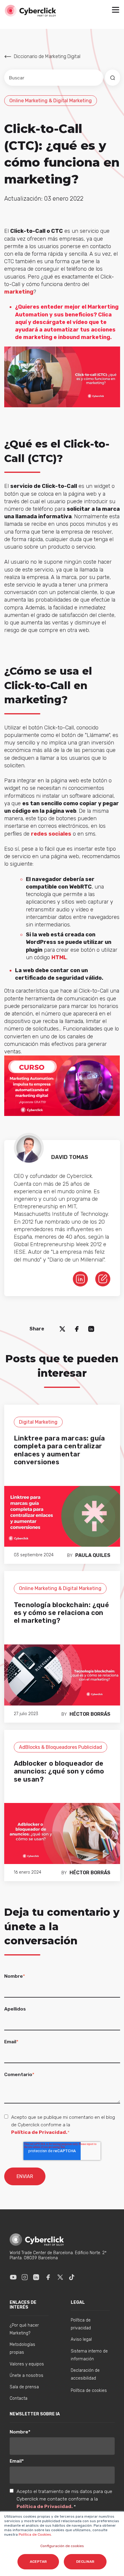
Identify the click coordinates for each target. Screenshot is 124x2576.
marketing (19, 292)
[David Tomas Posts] (103, 1278)
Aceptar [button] (38, 2562)
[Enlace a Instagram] (25, 2277)
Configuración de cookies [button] (62, 2546)
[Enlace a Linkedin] (36, 2277)
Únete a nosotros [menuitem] (26, 2376)
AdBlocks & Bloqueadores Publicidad (60, 1747)
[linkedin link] (80, 1279)
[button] (116, 11)
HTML (59, 957)
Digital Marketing (38, 1422)
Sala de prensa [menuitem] (24, 2387)
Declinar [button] (85, 2562)
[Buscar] (113, 78)
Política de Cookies (34, 2534)
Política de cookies (89, 2391)
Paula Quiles (93, 1555)
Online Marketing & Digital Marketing (51, 101)
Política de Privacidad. (39, 2132)
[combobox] (54, 78)
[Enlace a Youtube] (13, 2277)
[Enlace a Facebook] (48, 2277)
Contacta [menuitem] (19, 2398)
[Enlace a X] (60, 2277)
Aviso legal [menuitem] (81, 2339)
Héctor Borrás (90, 1714)
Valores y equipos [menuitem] (27, 2364)
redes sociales (51, 834)
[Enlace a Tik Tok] (72, 2277)
